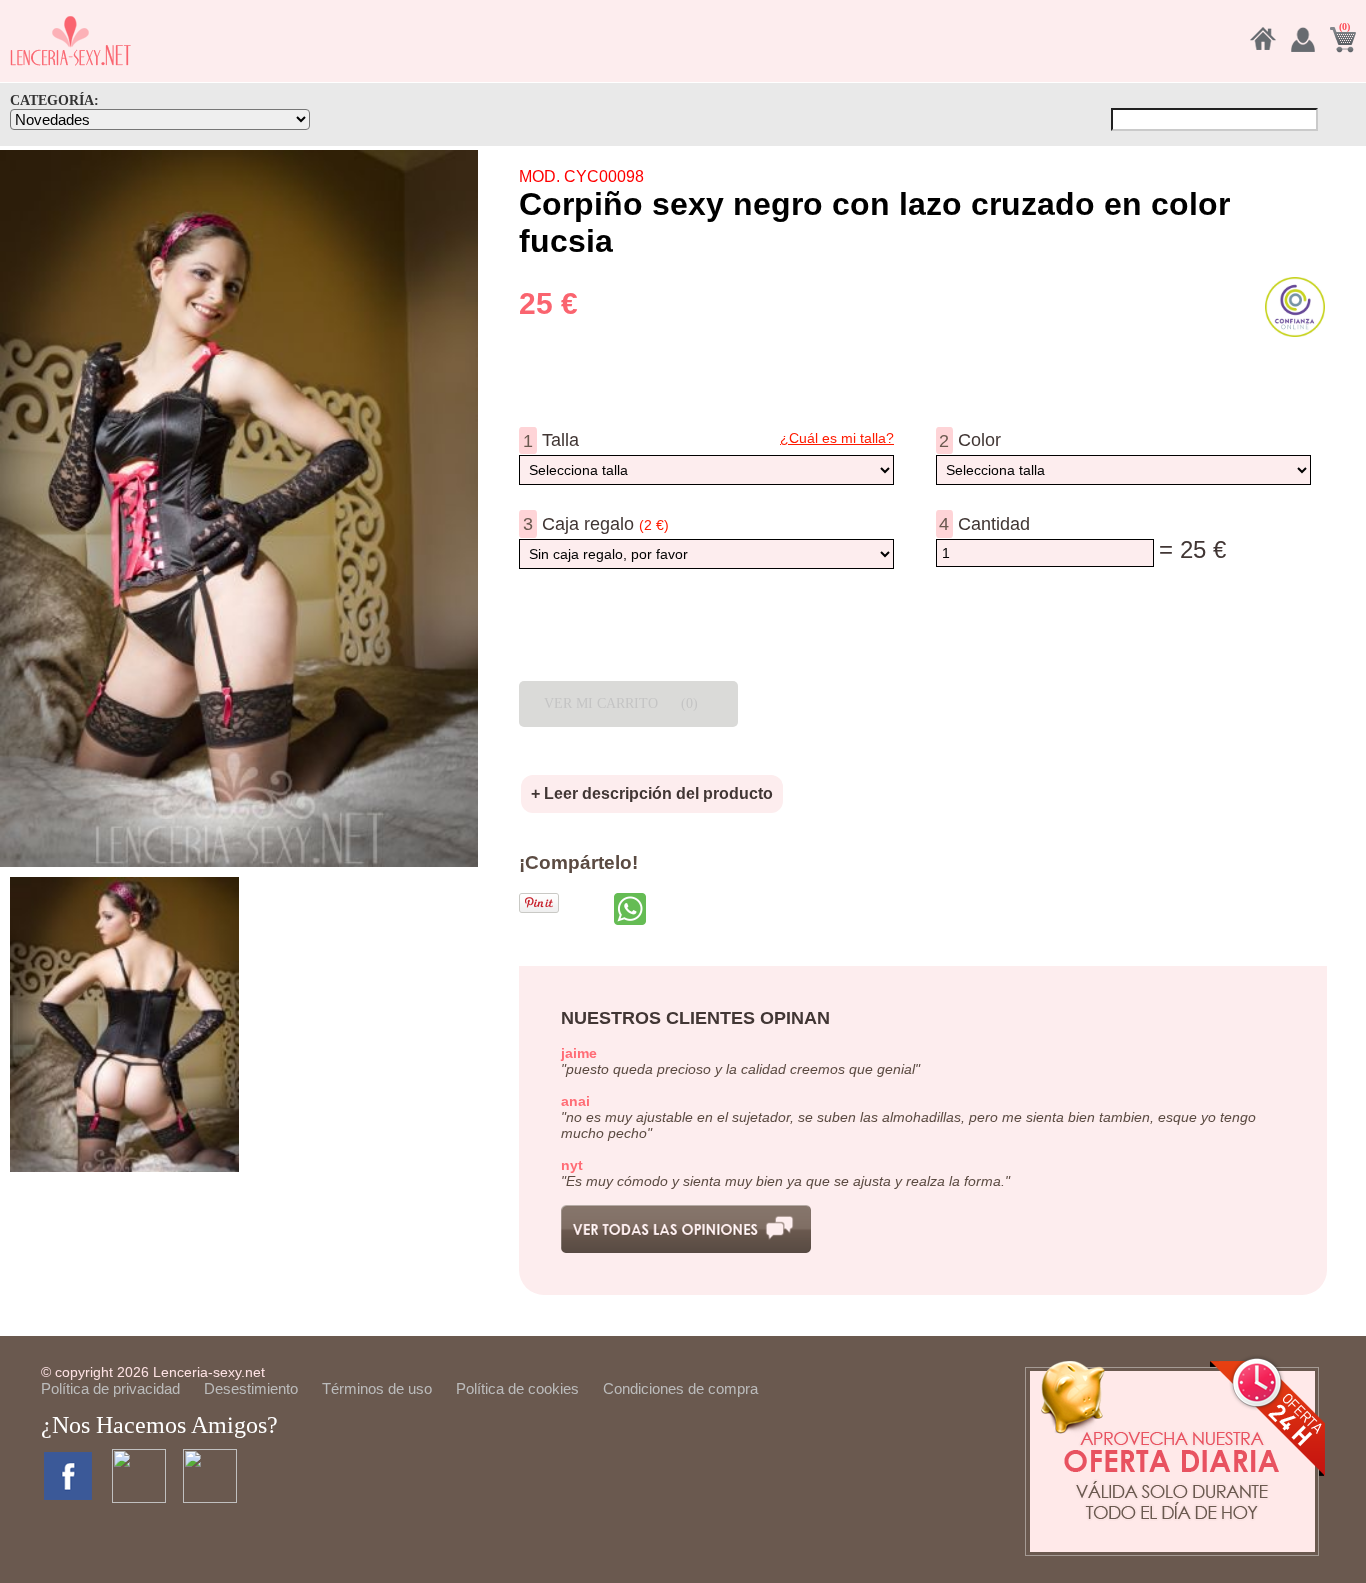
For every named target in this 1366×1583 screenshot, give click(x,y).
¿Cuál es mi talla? (837, 438)
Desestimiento (251, 1388)
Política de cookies (517, 1388)
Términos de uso (377, 1388)
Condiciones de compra (680, 1388)
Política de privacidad (110, 1388)
